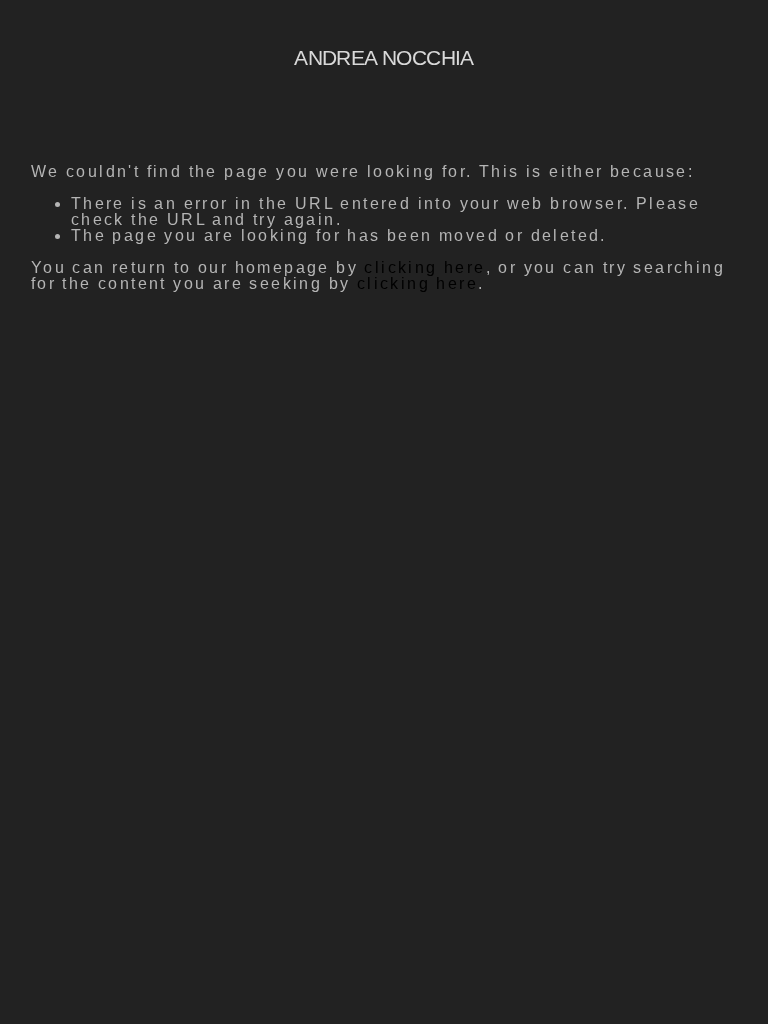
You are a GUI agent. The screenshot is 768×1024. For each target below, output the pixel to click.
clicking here (424, 267)
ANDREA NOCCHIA (383, 57)
